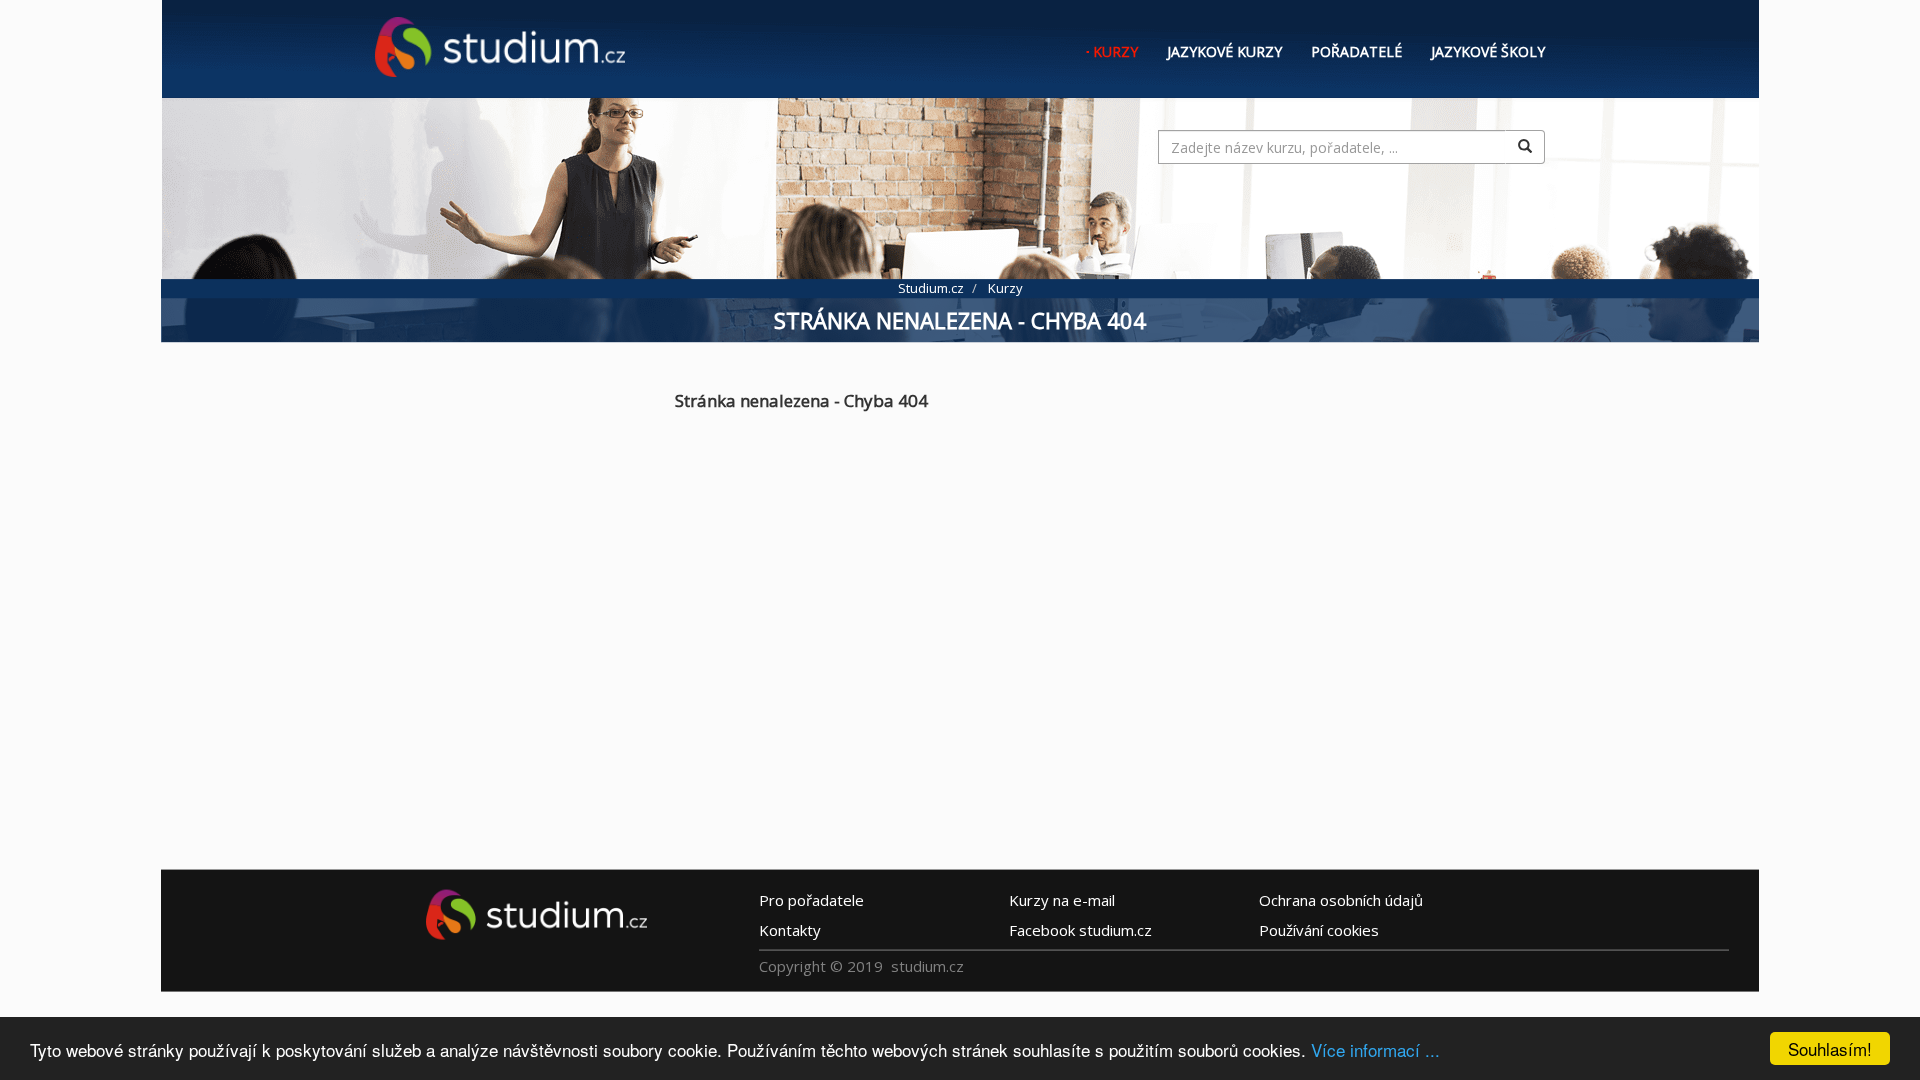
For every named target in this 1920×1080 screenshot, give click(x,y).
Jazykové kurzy (1224, 51)
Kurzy (1115, 51)
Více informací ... (1375, 1049)
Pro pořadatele (811, 900)
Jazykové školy (1488, 51)
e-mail (1062, 900)
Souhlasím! (1830, 1048)
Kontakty (790, 930)
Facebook (1080, 930)
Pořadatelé (1356, 51)
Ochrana (1341, 900)
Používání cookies (1319, 930)
